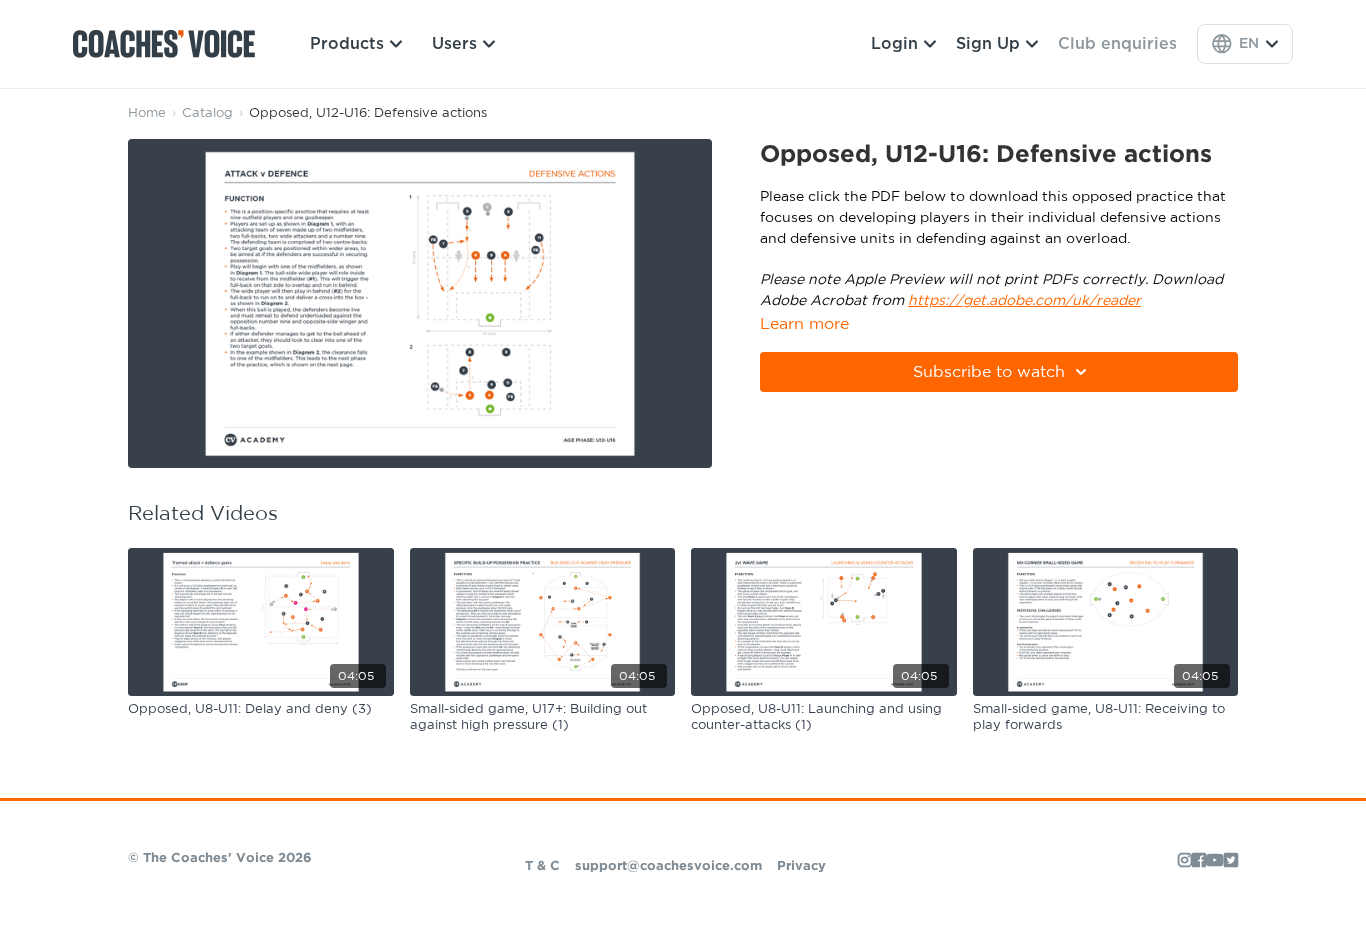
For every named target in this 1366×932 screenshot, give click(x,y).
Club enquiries (1117, 44)
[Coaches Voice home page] (171, 44)
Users (454, 44)
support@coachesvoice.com (668, 866)
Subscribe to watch (989, 372)
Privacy (801, 866)
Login (894, 44)
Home (147, 113)
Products (347, 44)
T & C (542, 866)
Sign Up (988, 44)
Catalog (207, 113)
